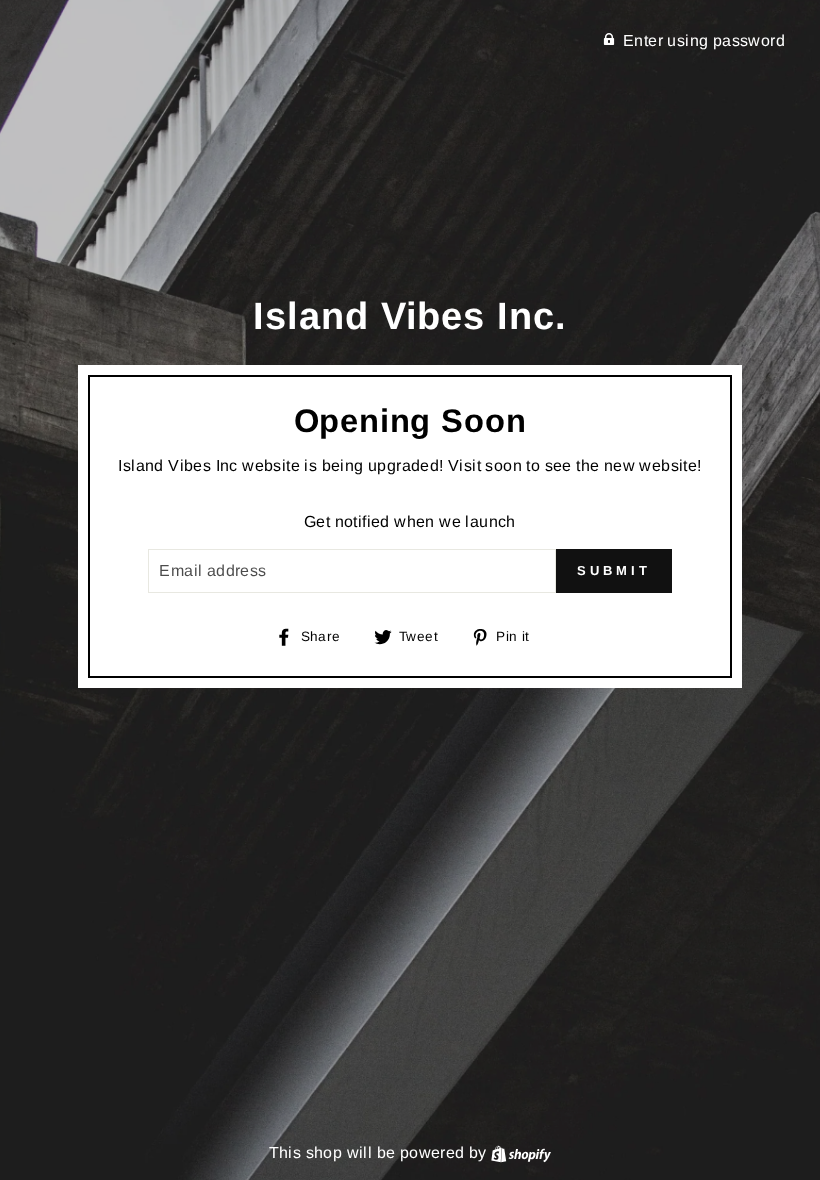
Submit (613, 570)
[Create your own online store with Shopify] (521, 1152)
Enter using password (704, 40)
